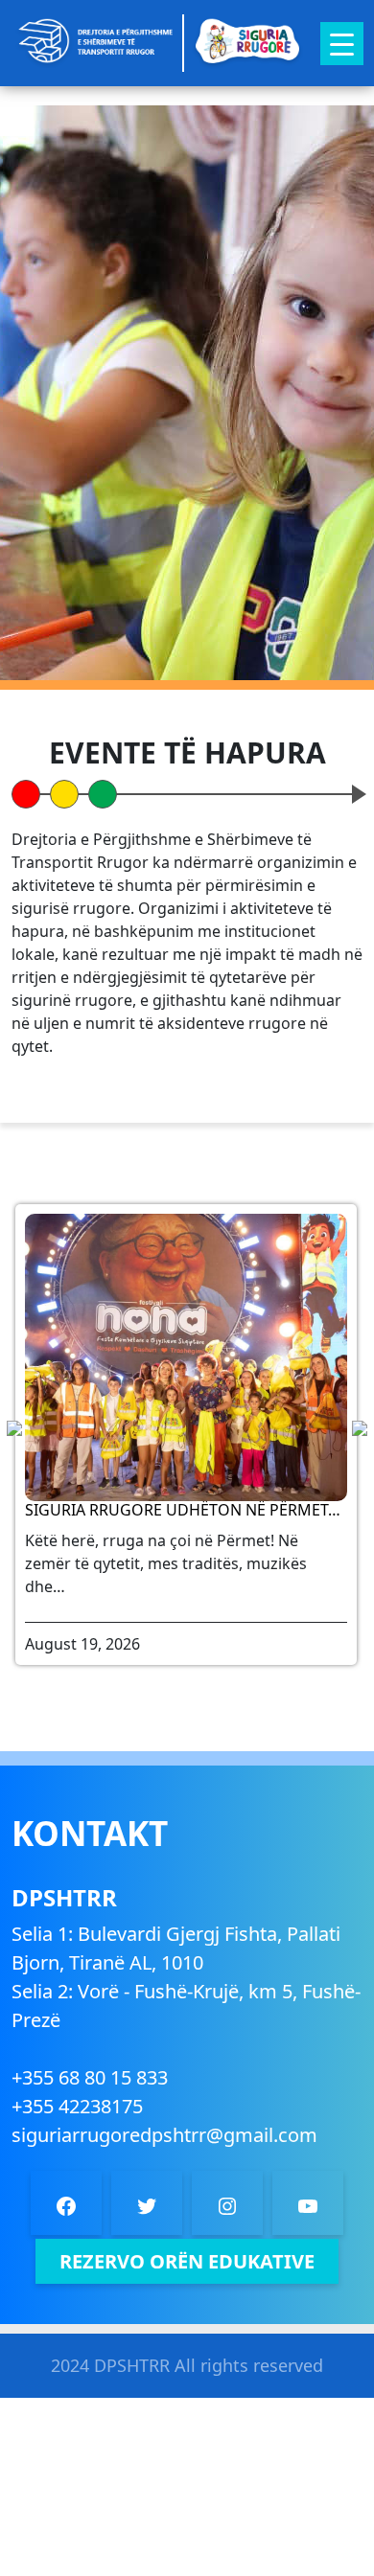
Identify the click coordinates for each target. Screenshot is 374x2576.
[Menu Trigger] (342, 44)
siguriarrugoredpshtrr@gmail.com (164, 2135)
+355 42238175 (77, 2106)
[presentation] (360, 1427)
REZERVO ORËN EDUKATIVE (187, 2261)
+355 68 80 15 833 (90, 2077)
